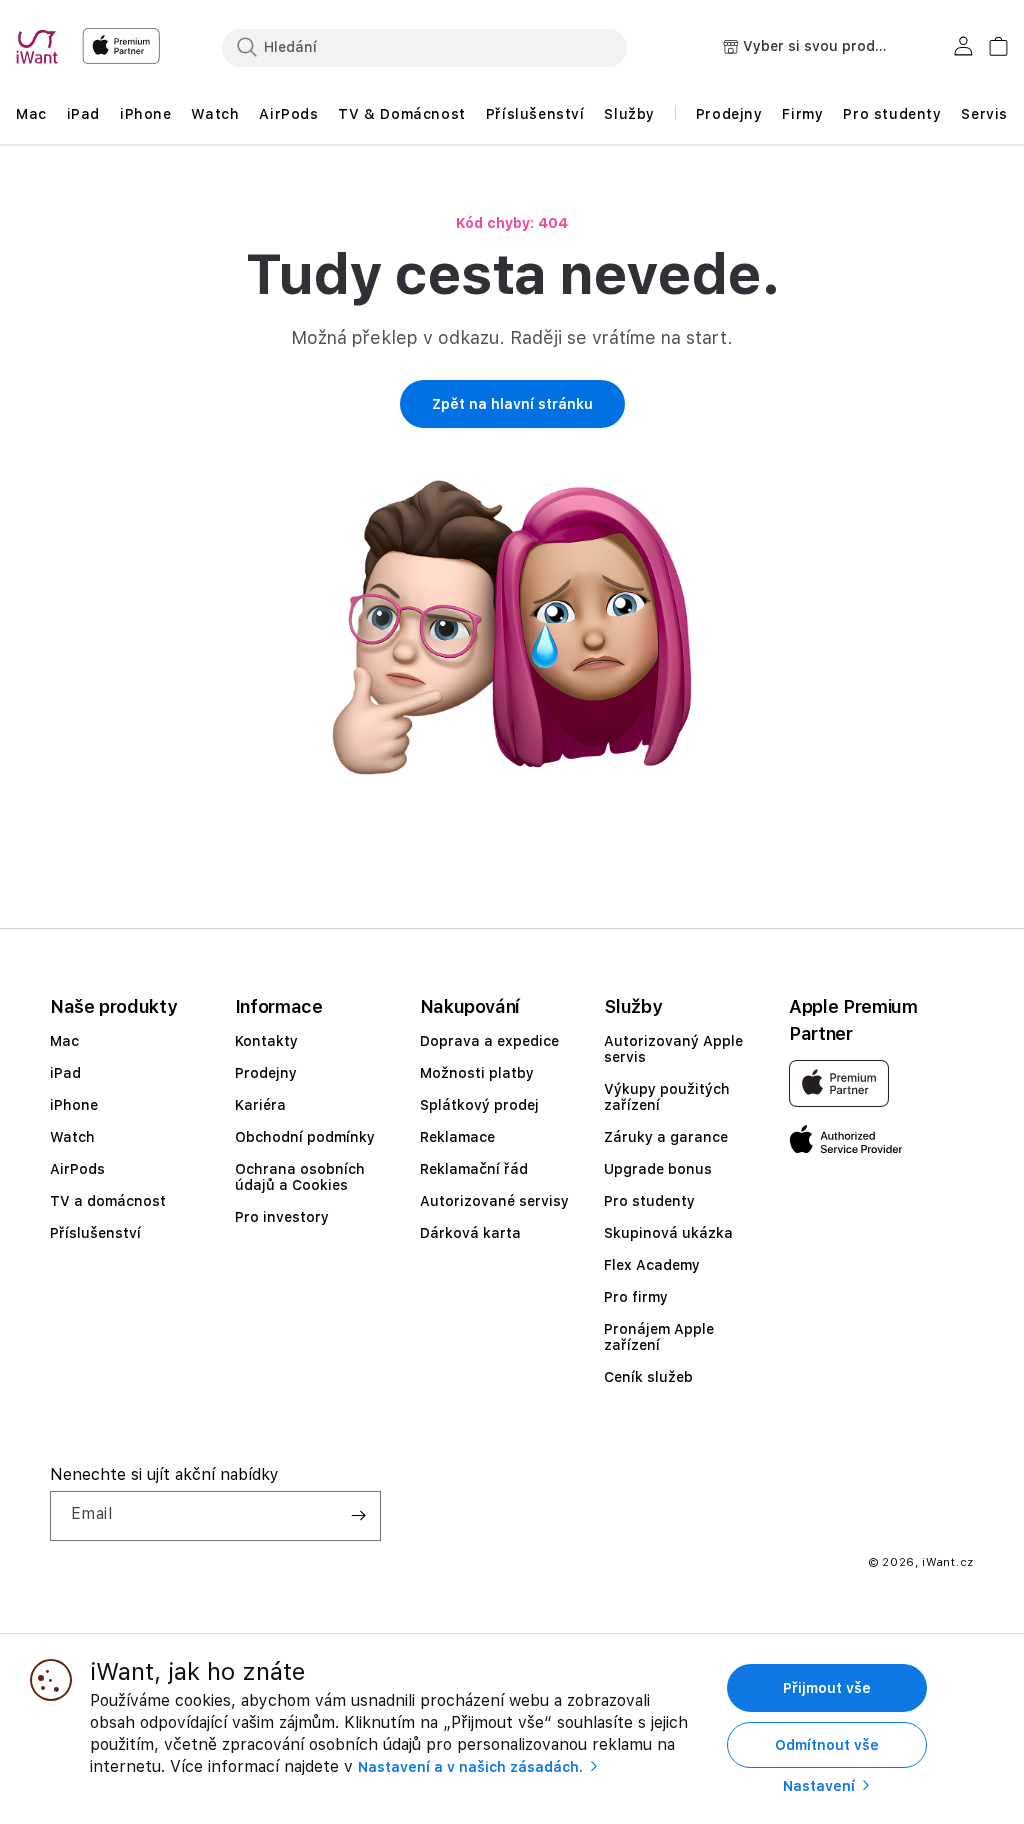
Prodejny (266, 1073)
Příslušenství (95, 1233)
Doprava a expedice (489, 1041)
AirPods (77, 1169)
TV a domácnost (108, 1201)
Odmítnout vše (827, 1745)
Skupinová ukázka (668, 1233)
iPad (65, 1073)
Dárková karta (470, 1233)
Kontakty (266, 1041)
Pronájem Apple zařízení (659, 1337)
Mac (64, 1041)
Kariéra (260, 1105)
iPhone (74, 1105)
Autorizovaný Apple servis (673, 1049)
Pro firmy (636, 1297)
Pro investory (282, 1217)
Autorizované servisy (494, 1201)
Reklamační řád (474, 1169)
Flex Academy (652, 1265)
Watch (72, 1137)
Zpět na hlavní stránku (512, 404)
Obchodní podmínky (305, 1137)
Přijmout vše (827, 1688)
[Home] (41, 47)
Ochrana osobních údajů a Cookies (300, 1177)
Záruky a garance (666, 1137)
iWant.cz (948, 1562)
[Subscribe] (358, 1516)
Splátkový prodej (479, 1105)
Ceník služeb (648, 1377)
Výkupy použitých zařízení (667, 1097)
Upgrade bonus (658, 1169)
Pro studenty (649, 1201)
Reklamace (457, 1137)
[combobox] (424, 47)
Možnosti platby (477, 1073)
